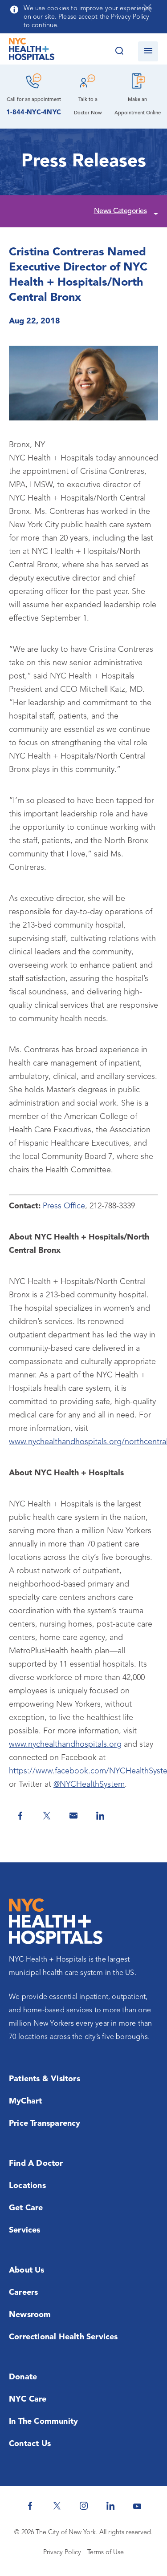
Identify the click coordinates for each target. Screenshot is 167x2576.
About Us (27, 2270)
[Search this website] (119, 51)
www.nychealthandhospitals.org (65, 1744)
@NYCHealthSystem (89, 1785)
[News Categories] (155, 212)
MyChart (25, 2101)
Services (25, 2230)
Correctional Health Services (63, 2337)
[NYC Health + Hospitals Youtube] (137, 2506)
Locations (27, 2186)
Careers (23, 2293)
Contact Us (30, 2444)
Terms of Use (106, 2553)
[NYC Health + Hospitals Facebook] (30, 2506)
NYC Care (28, 2399)
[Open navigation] (148, 51)
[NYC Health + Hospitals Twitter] (57, 2506)
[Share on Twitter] (47, 1816)
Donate (23, 2377)
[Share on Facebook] (20, 1816)
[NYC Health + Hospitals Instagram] (84, 2506)
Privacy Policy (62, 2553)
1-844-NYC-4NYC (34, 113)
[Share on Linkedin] (100, 1816)
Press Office (64, 1206)
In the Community (43, 2422)
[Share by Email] (73, 1816)
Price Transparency (45, 2124)
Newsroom (30, 2315)
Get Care (26, 2208)
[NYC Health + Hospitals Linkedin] (110, 2506)
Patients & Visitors (45, 2079)
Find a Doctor (36, 2164)
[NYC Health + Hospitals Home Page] (32, 51)
